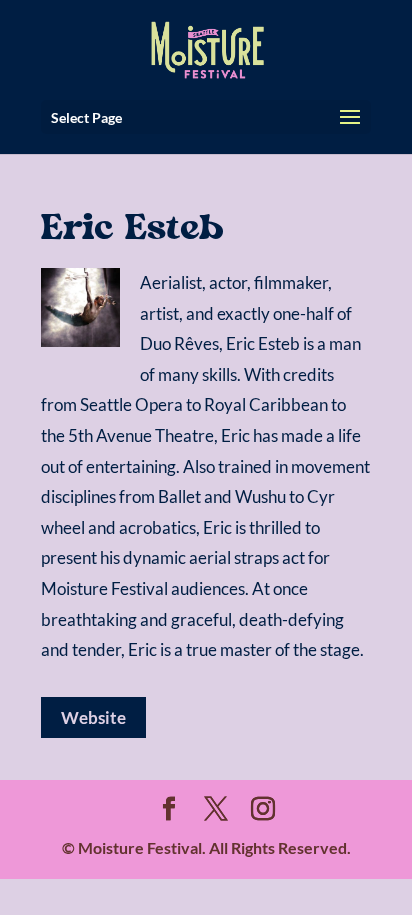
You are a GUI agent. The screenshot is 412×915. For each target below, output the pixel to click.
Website (93, 717)
